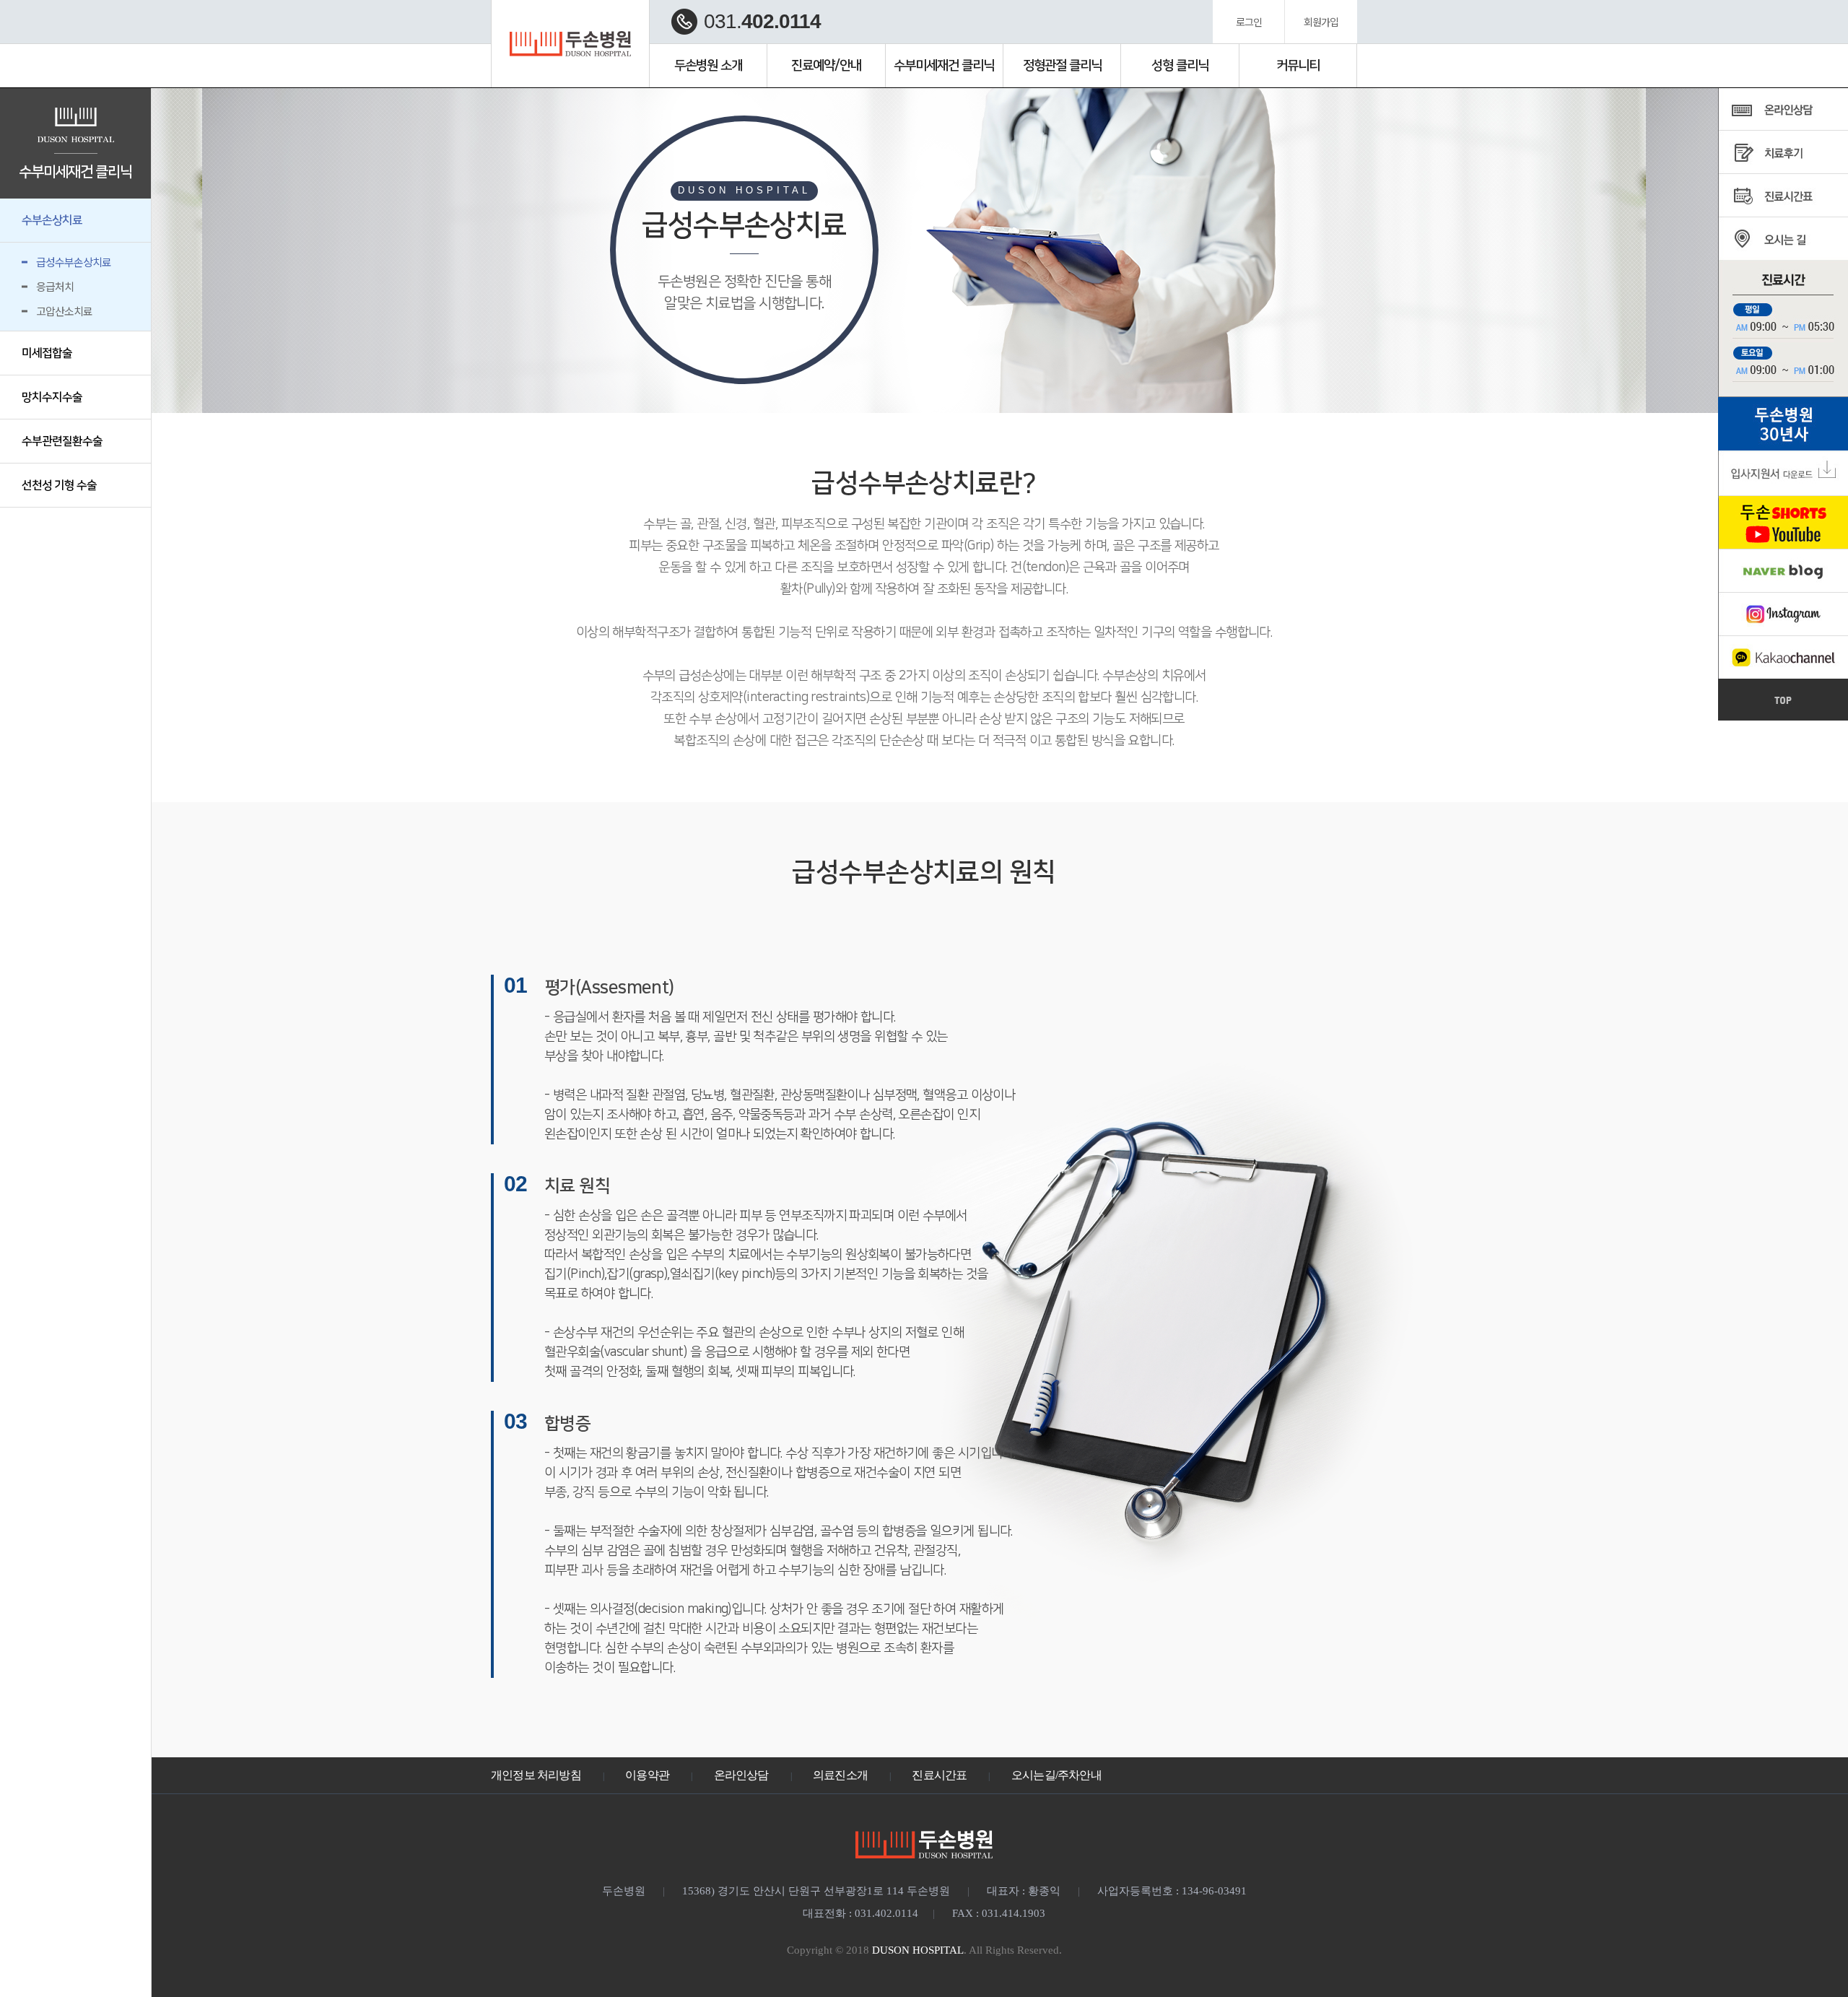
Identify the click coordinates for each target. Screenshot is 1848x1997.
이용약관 (647, 1775)
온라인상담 (741, 1775)
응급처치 (55, 286)
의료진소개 (840, 1775)
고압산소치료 (64, 311)
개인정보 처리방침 (536, 1775)
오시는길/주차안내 (1056, 1775)
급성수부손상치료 (74, 262)
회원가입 (1321, 22)
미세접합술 (47, 353)
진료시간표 (939, 1775)
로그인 (1249, 22)
